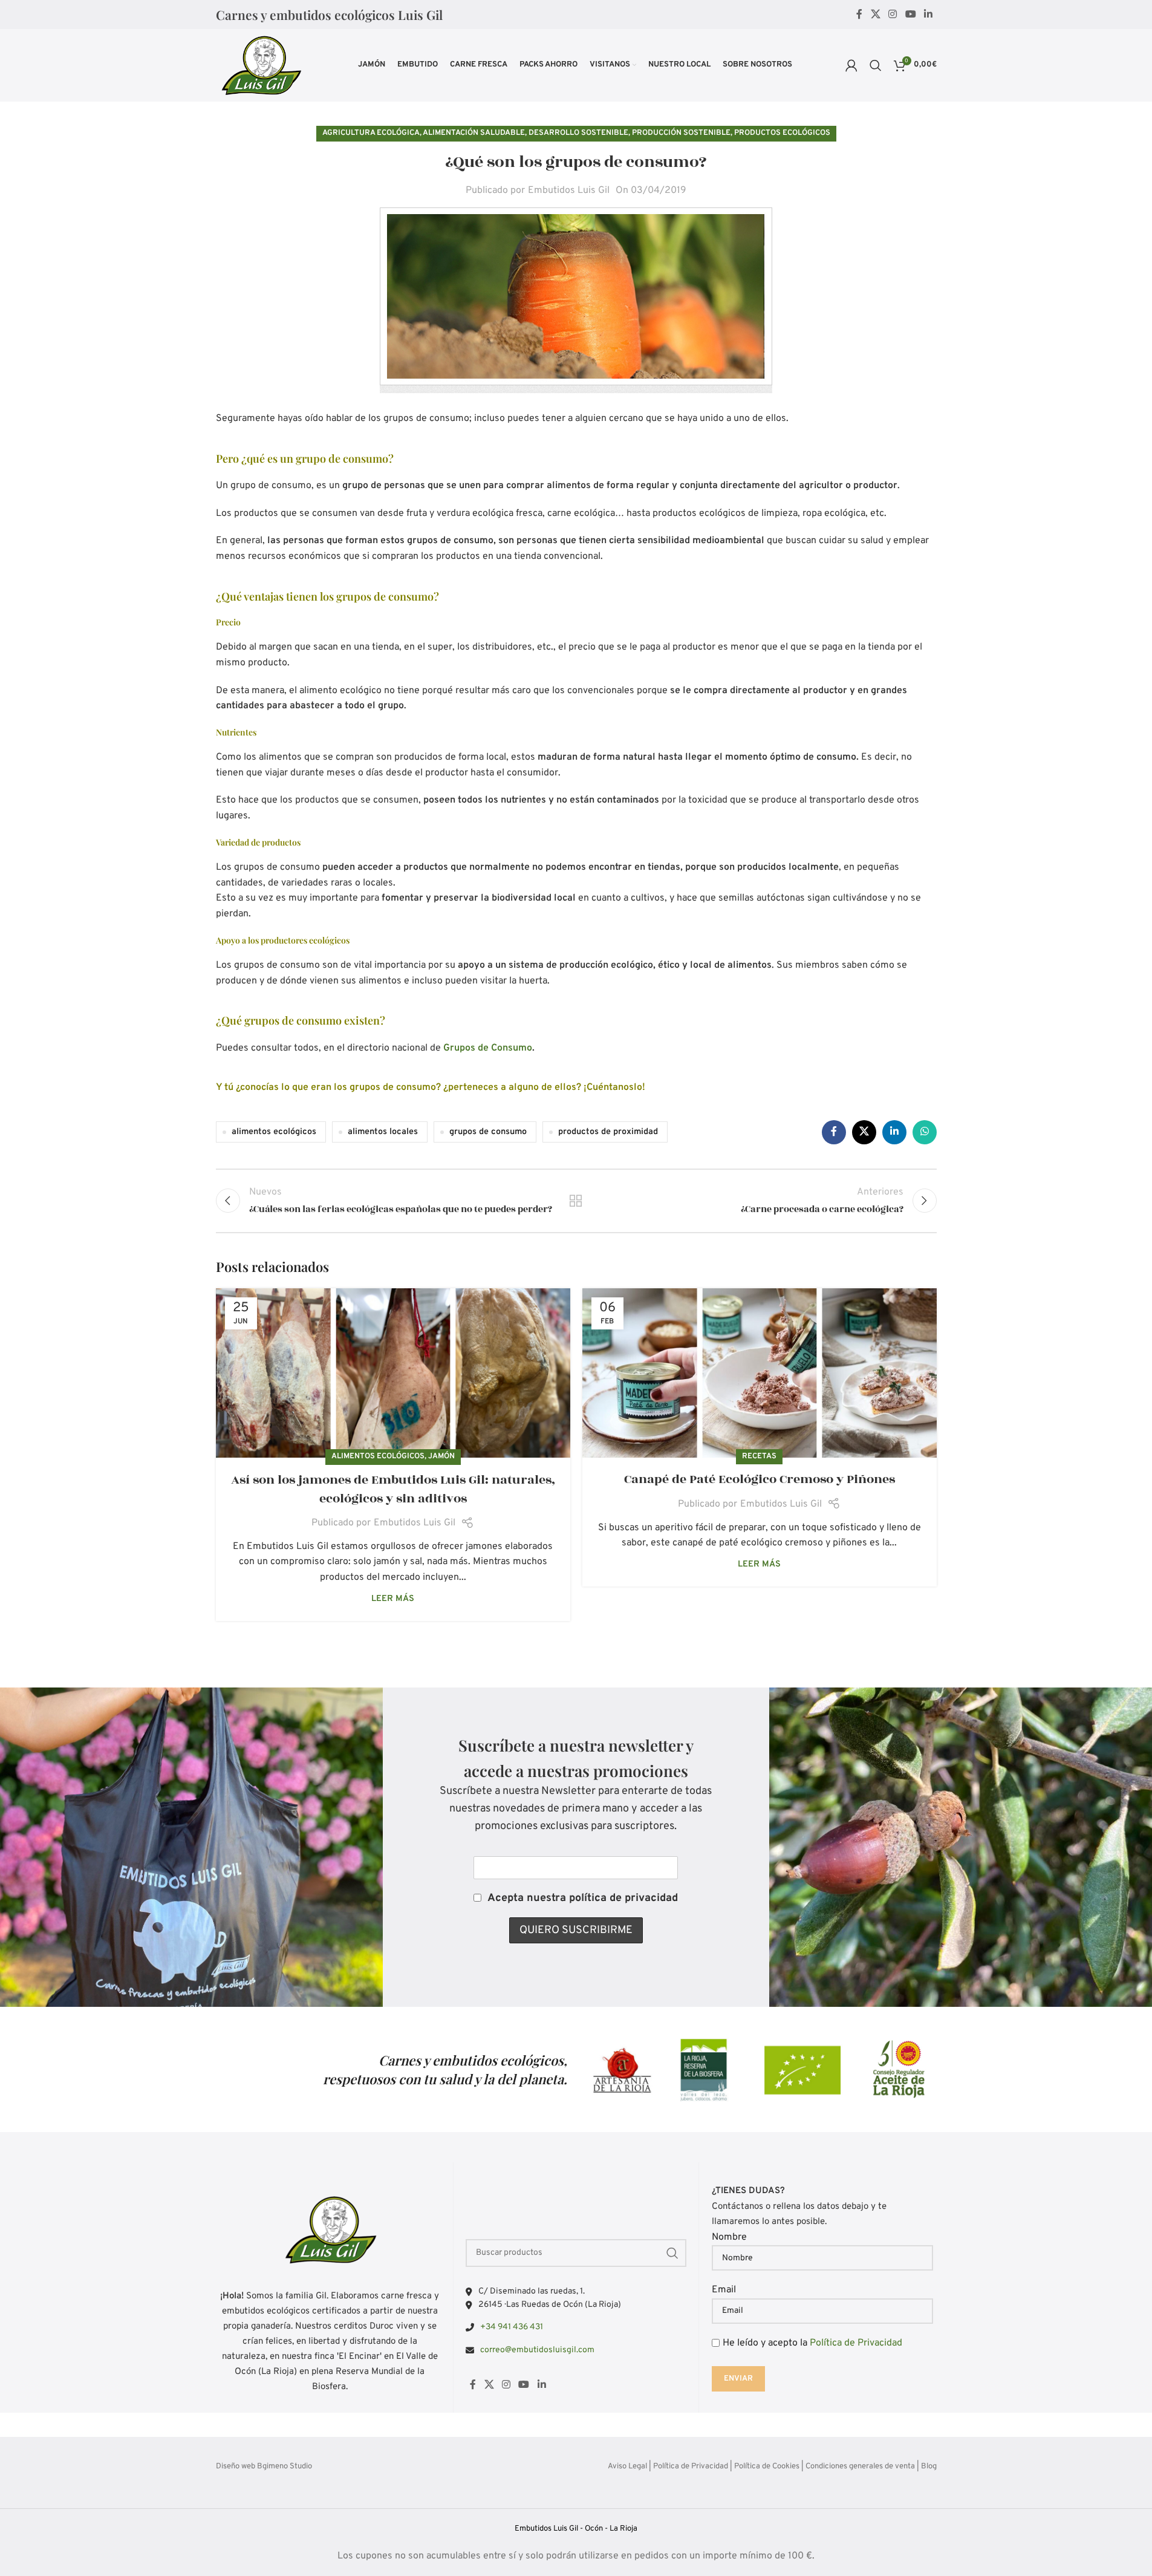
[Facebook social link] (859, 15)
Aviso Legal (627, 2467)
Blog (929, 2467)
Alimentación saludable (474, 133)
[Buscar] (876, 65)
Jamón (441, 1456)
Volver (576, 1201)
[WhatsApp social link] (925, 1132)
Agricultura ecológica (371, 133)
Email (724, 2290)
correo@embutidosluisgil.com (537, 2349)
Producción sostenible (681, 133)
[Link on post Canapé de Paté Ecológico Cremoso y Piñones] (760, 1373)
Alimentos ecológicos (378, 1456)
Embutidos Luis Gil (569, 191)
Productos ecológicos (782, 133)
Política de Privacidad (856, 2343)
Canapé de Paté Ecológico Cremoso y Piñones (760, 1479)
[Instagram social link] (893, 15)
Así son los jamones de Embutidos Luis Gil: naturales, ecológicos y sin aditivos (393, 1489)
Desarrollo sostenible (578, 133)
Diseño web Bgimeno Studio (264, 2467)
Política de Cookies (767, 2467)
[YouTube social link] (910, 15)
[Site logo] (261, 65)
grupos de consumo (488, 1132)
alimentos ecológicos (274, 1132)
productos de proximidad (608, 1132)
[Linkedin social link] (928, 15)
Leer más (393, 1599)
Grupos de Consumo (488, 1048)
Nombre (729, 2237)
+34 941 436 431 (512, 2327)
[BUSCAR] (672, 2252)
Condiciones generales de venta (860, 2467)
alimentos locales (383, 1132)
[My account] (851, 65)
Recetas (759, 1456)
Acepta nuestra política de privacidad (583, 1898)
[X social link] (875, 15)
